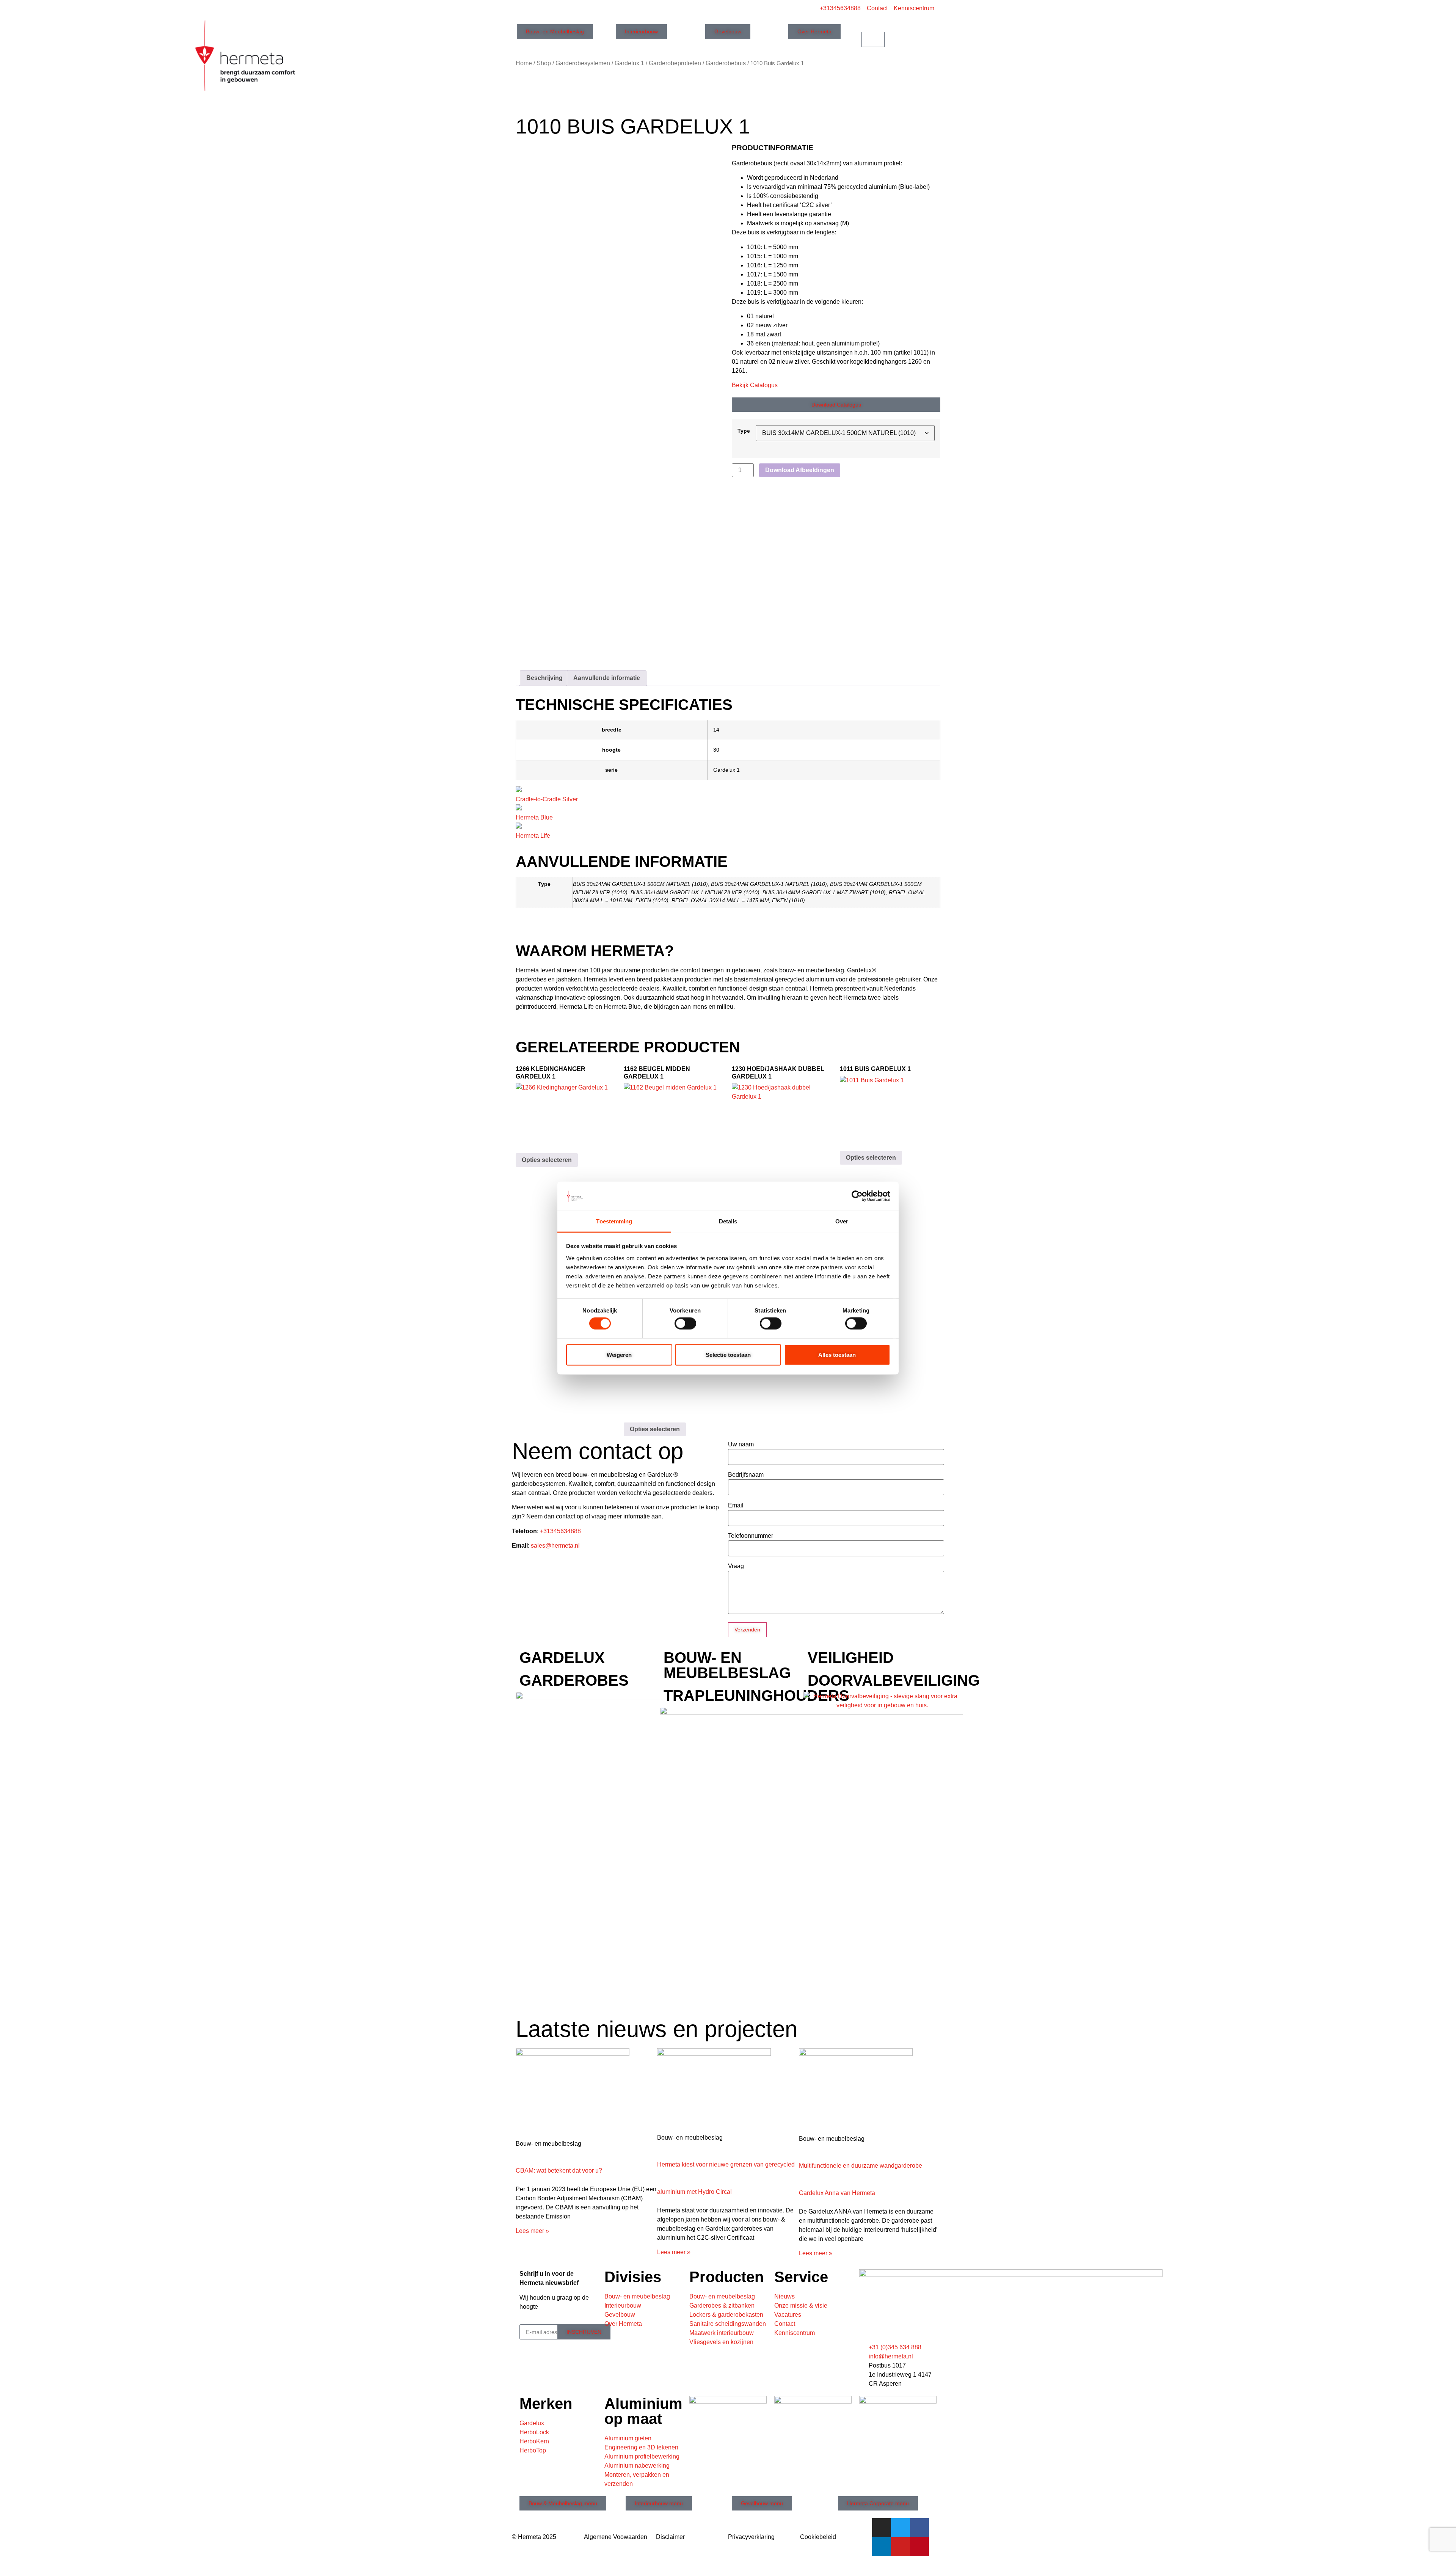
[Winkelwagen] (873, 39)
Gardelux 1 (629, 63)
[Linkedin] (882, 2547)
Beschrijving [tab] (544, 678)
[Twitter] (901, 2528)
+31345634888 (560, 1531)
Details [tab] (728, 1221)
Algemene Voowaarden (616, 2537)
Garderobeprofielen (675, 63)
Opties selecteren (547, 1160)
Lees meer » (532, 2231)
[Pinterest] (919, 2547)
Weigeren (619, 1354)
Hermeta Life (533, 836)
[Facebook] (919, 2528)
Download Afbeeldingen (800, 470)
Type (744, 431)
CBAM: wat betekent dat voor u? (559, 2171)
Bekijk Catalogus (755, 385)
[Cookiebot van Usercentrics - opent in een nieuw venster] (857, 1196)
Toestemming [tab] (614, 1221)
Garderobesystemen (583, 63)
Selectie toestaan (728, 1354)
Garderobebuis (726, 63)
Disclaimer (670, 2537)
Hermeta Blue (534, 817)
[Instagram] (882, 2528)
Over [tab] (842, 1221)
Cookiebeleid (818, 2537)
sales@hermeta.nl (555, 1546)
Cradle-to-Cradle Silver (547, 799)
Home (524, 63)
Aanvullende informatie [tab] (607, 678)
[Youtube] (901, 2547)
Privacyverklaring (751, 2537)
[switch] (685, 1324)
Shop (544, 63)
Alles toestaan (837, 1354)
